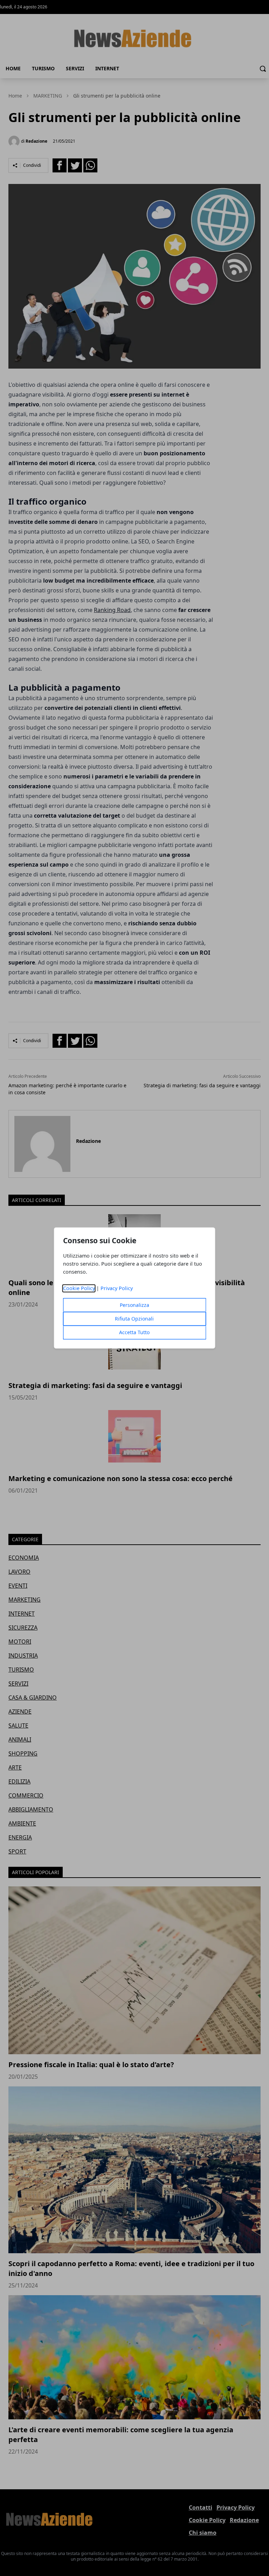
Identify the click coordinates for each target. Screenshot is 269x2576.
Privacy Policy (117, 1289)
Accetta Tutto (134, 1333)
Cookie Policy (79, 1289)
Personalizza (134, 1305)
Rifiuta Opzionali (134, 1319)
